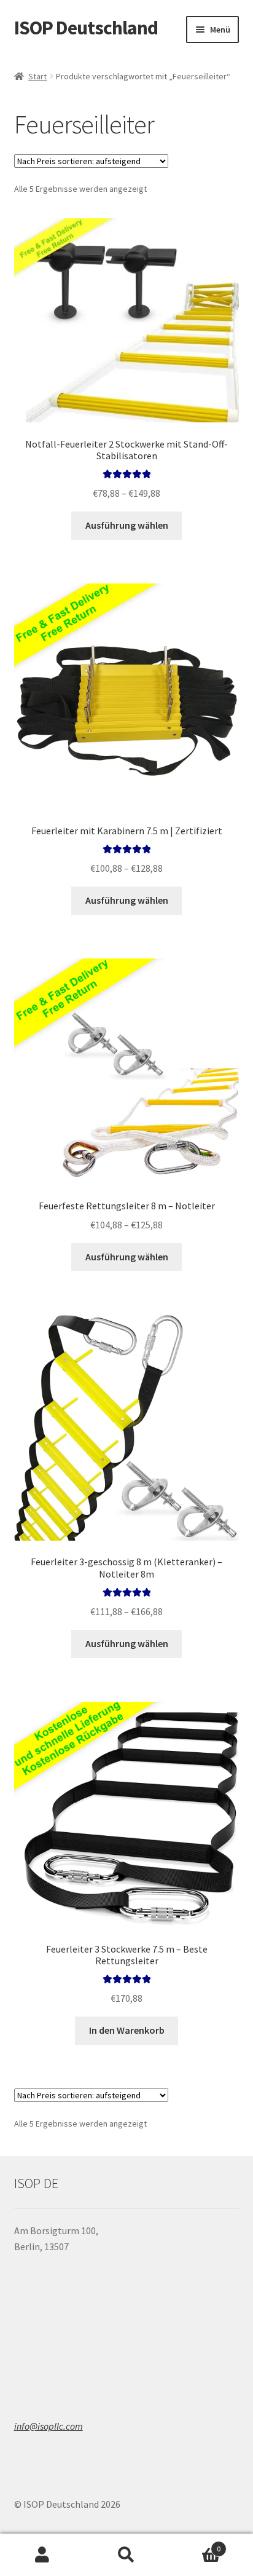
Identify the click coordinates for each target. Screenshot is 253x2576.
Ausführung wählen (127, 525)
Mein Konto (42, 2555)
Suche (126, 2555)
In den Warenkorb (127, 2030)
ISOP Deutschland (86, 28)
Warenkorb (195, 2544)
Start (37, 76)
